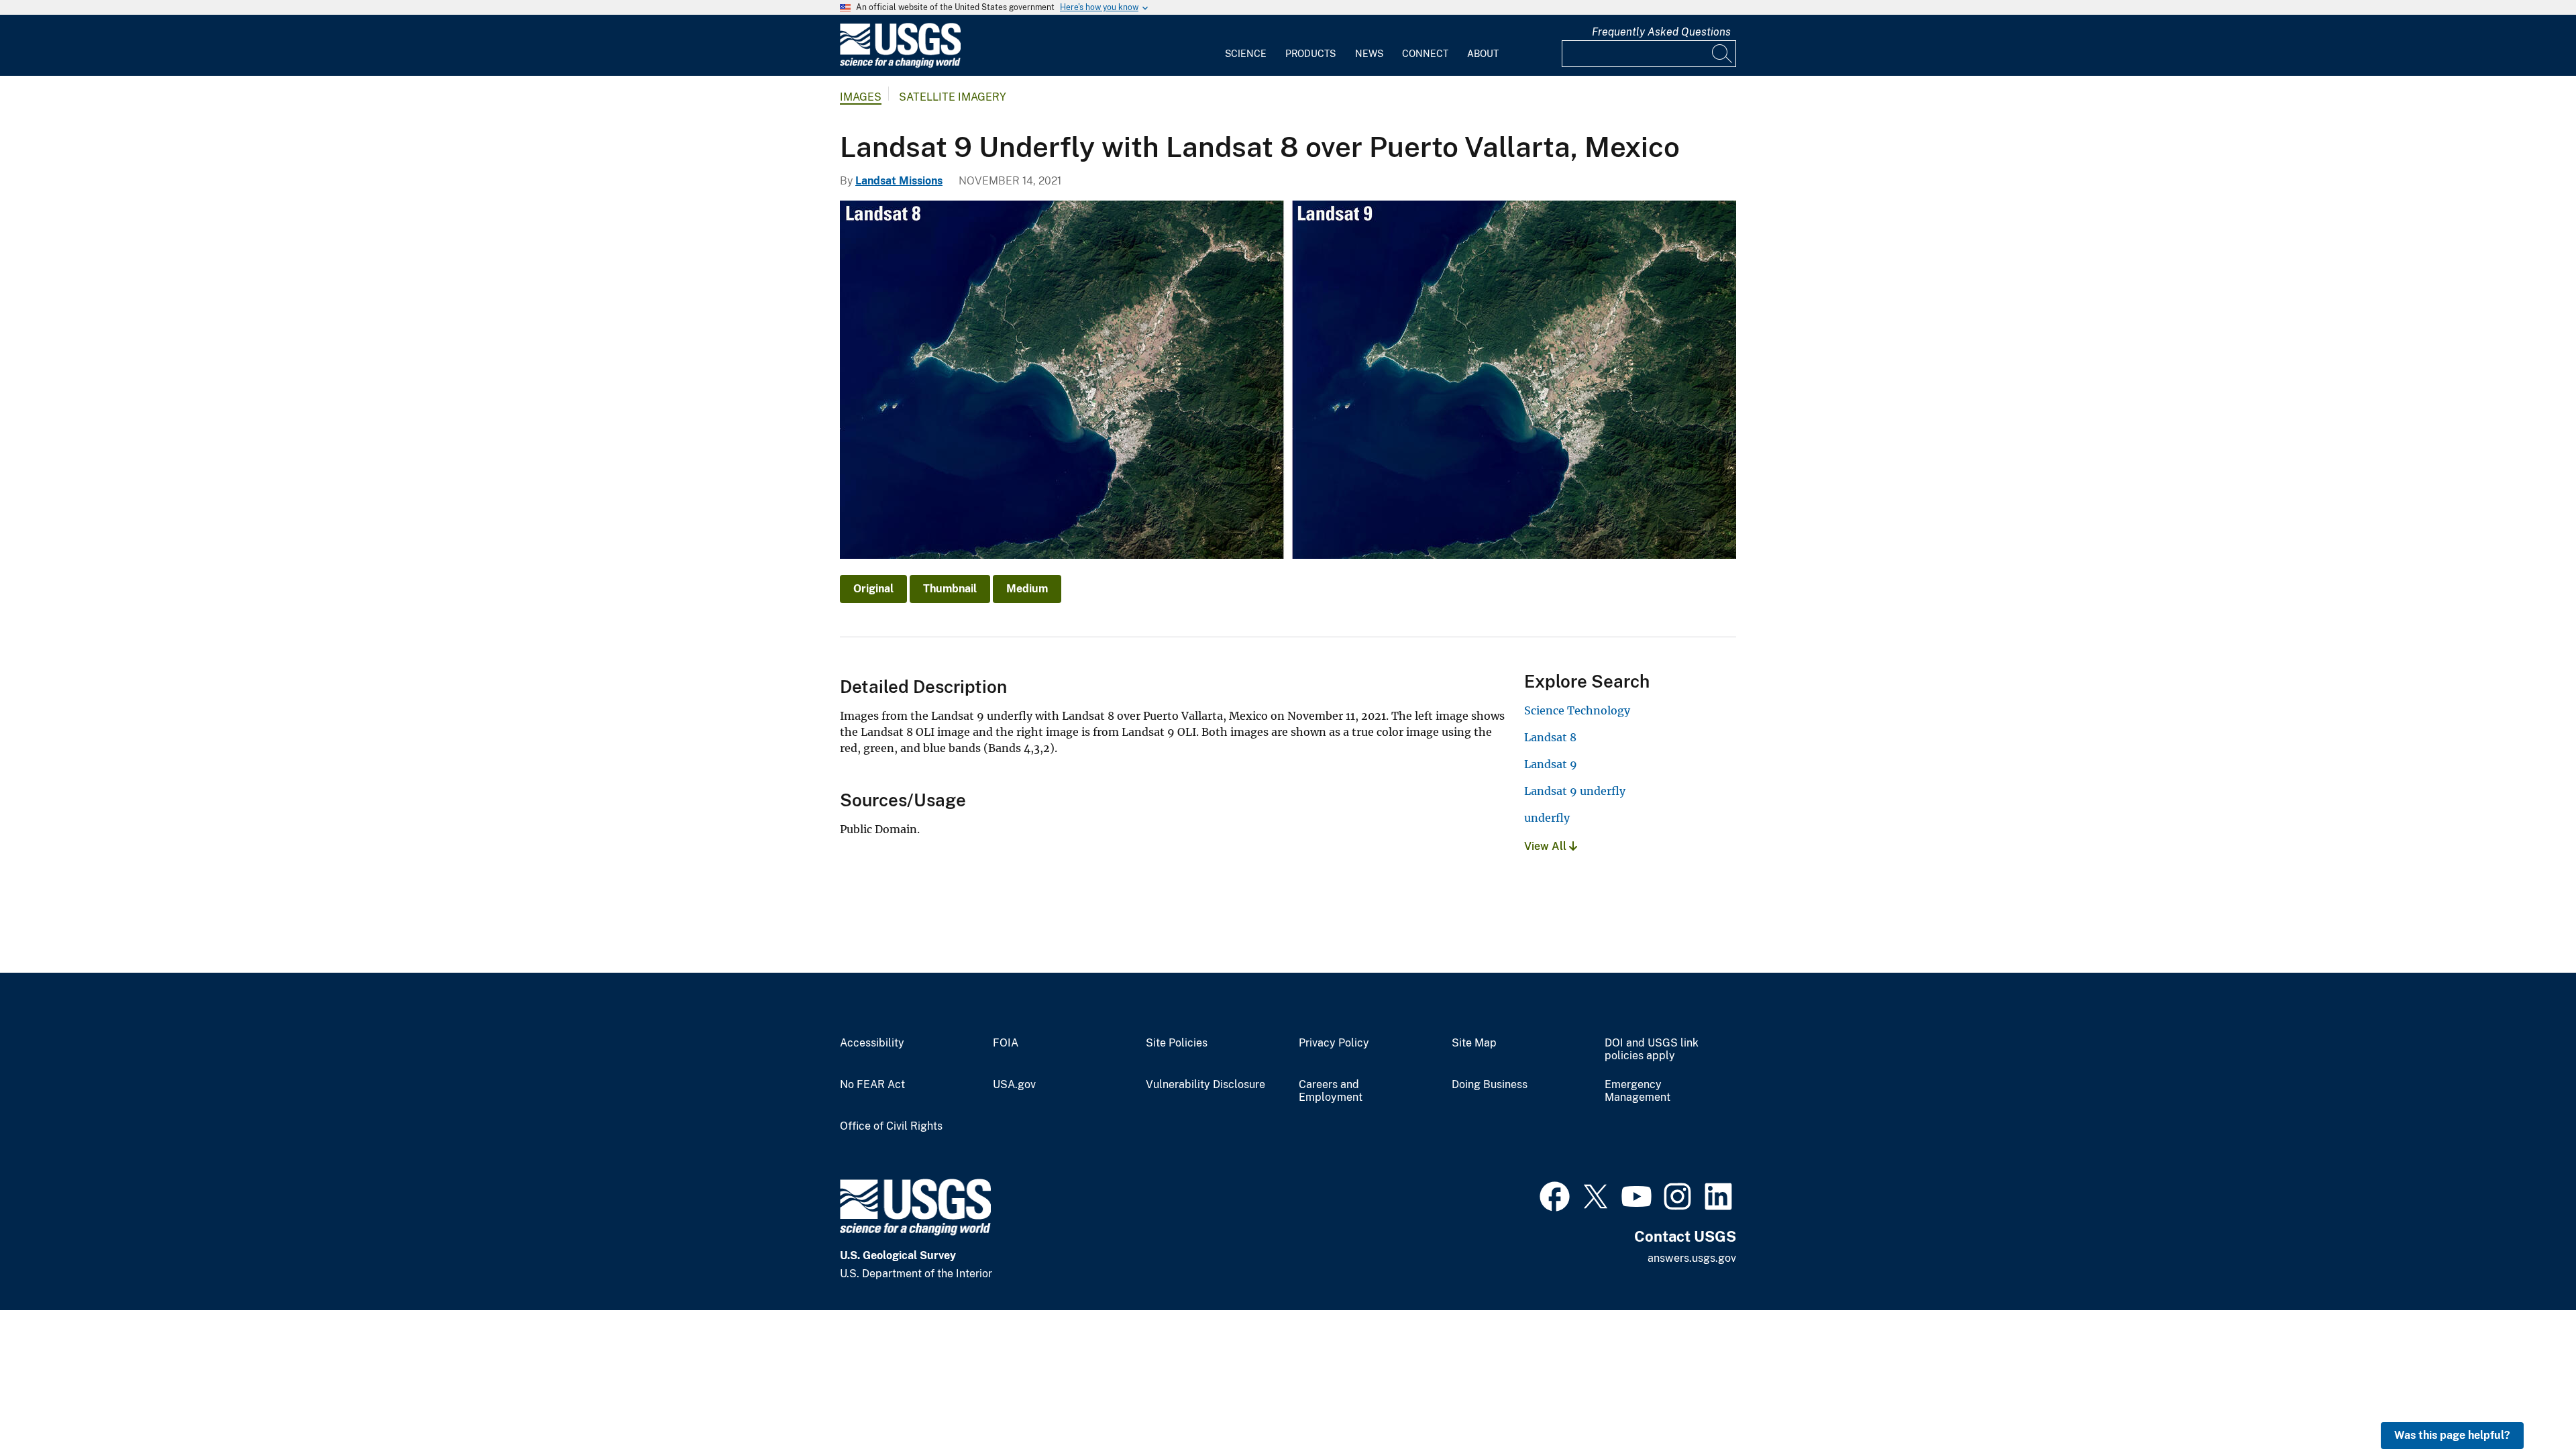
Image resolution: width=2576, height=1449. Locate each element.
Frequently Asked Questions (1661, 32)
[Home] (900, 65)
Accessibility (872, 1043)
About (1483, 54)
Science (1246, 54)
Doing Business (1490, 1085)
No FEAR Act (872, 1085)
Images (861, 97)
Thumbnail (950, 589)
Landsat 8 (1550, 737)
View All (1547, 846)
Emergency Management (1638, 1091)
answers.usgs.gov (1692, 1258)
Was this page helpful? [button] (2452, 1435)
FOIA (1006, 1043)
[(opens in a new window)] (1555, 1195)
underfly (1547, 818)
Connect (1425, 54)
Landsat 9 (1551, 764)
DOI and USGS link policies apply (1652, 1050)
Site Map (1474, 1043)
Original (873, 589)
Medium (1027, 589)
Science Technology (1577, 710)
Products (1310, 54)
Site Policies (1177, 1043)
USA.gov (1014, 1085)
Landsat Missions (899, 181)
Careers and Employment (1331, 1091)
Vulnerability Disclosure (1205, 1085)
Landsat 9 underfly (1575, 791)
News (1369, 54)
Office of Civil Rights (891, 1126)
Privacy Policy (1334, 1043)
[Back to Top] (2527, 1400)
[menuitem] (1246, 46)
